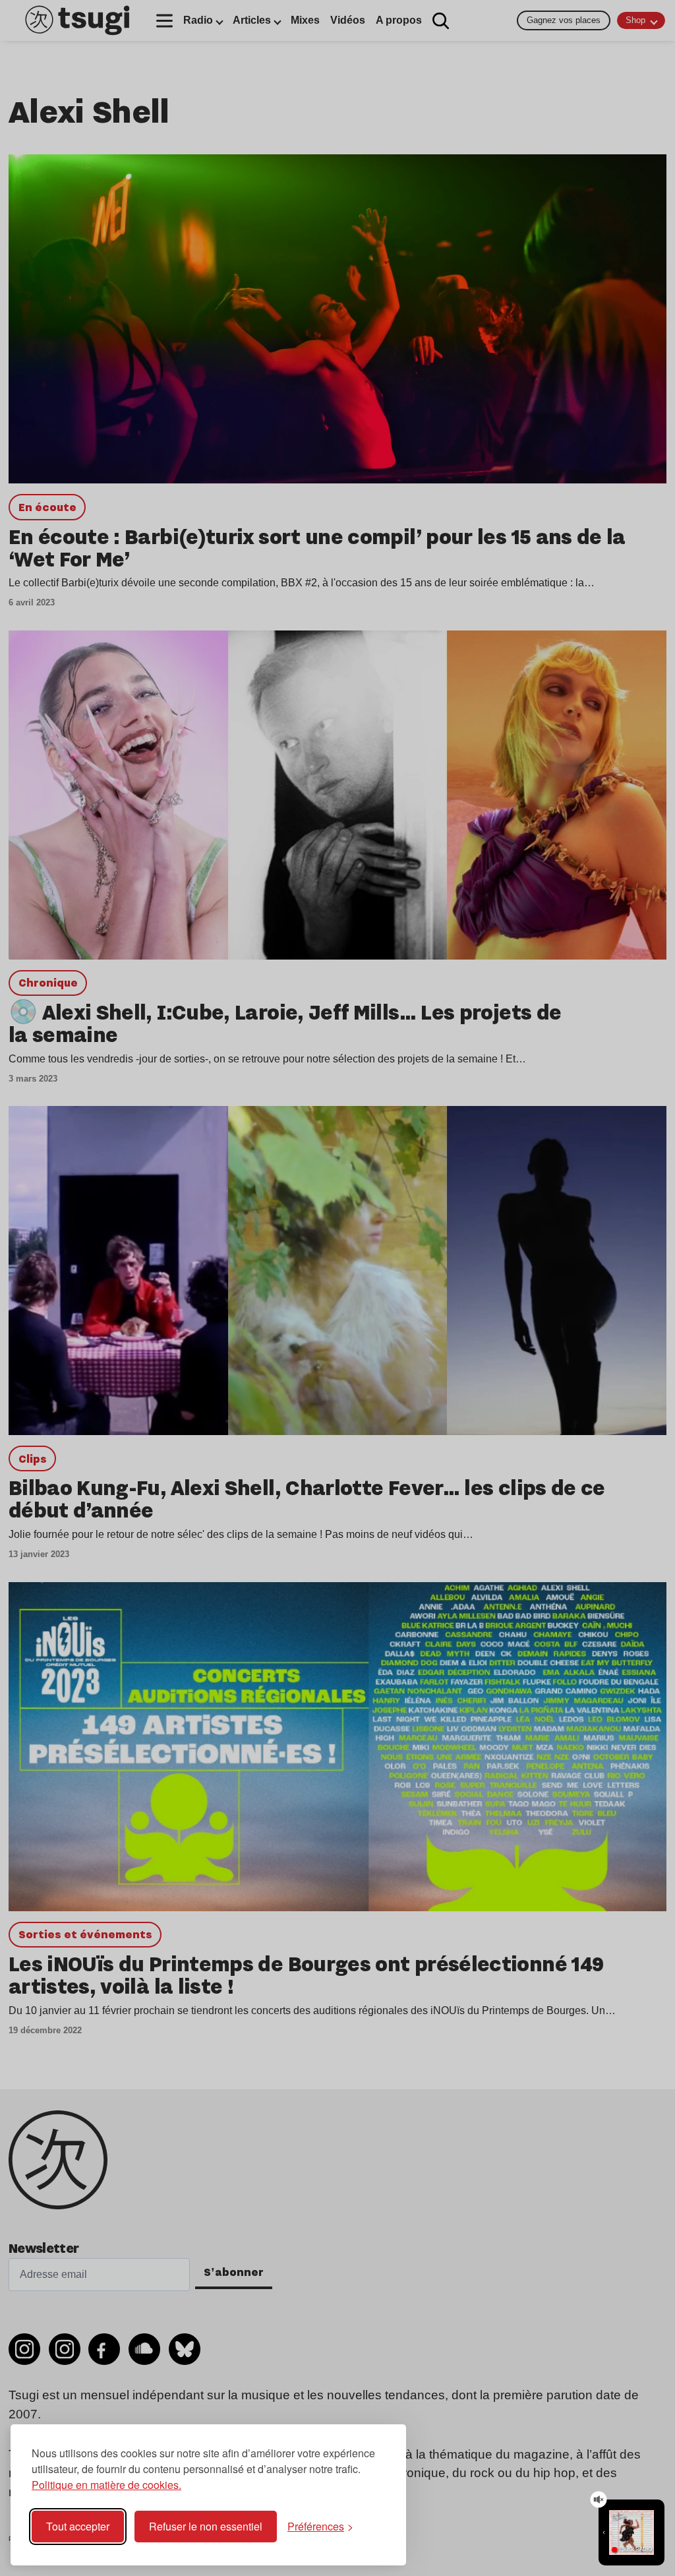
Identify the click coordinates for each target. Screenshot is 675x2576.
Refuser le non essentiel (206, 2526)
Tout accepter (78, 2526)
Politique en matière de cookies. (106, 2485)
